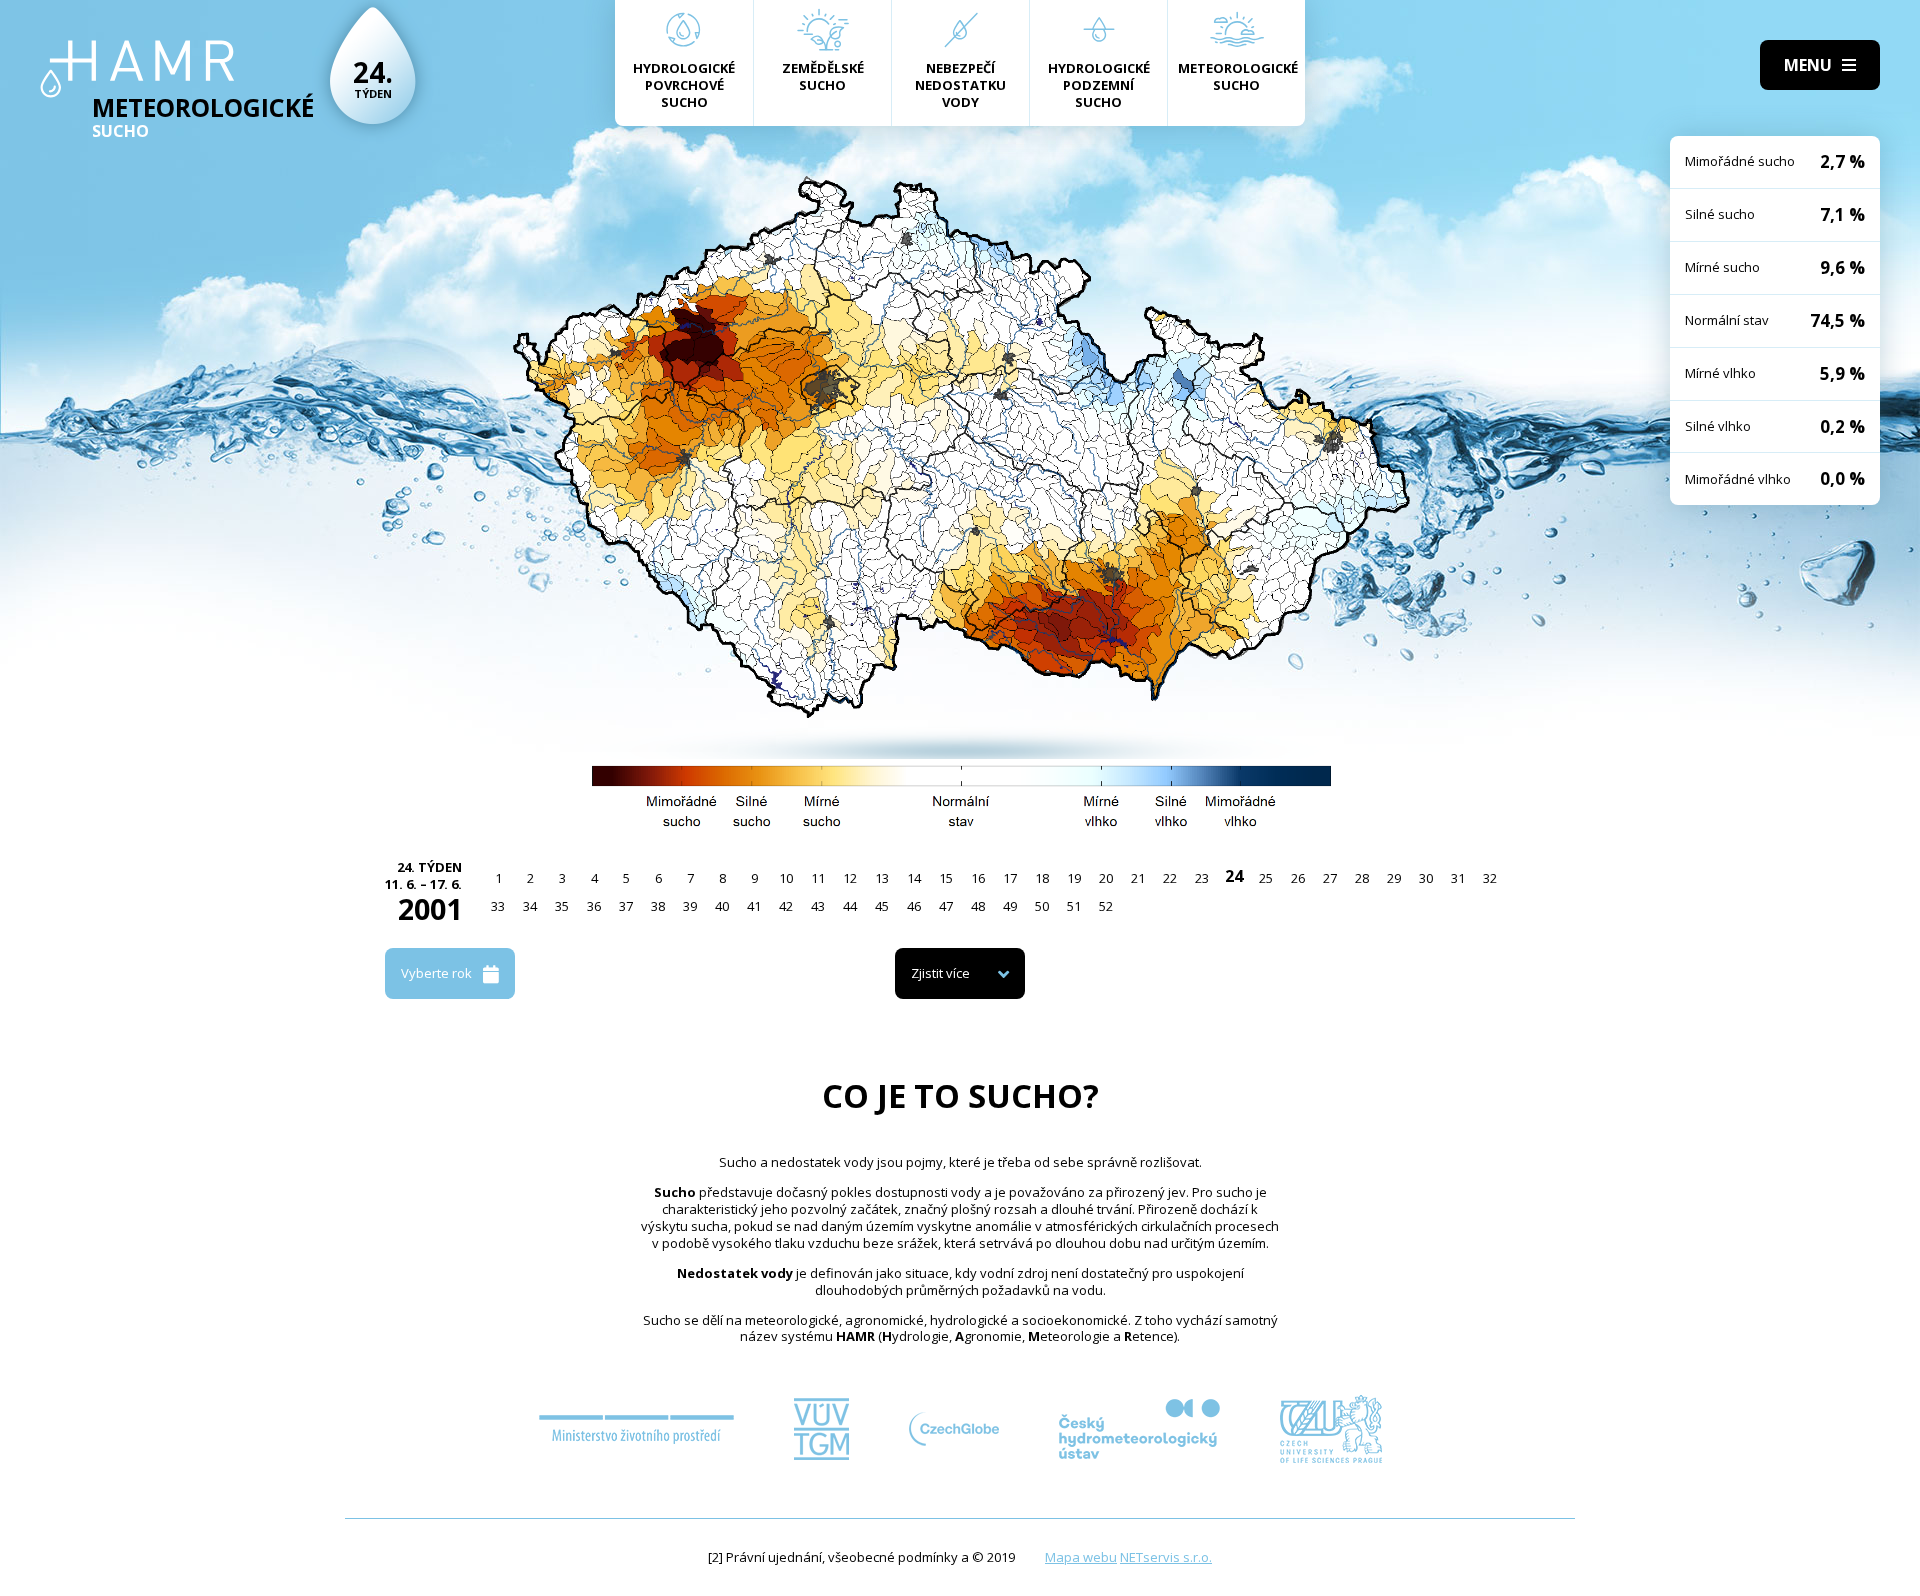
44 (850, 906)
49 (1010, 906)
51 (1074, 906)
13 (882, 878)
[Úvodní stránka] (137, 69)
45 (882, 906)
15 (946, 878)
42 (786, 906)
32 (1490, 878)
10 (786, 878)
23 (1202, 878)
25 (1266, 878)
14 (914, 878)
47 (946, 906)
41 (754, 906)
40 (722, 906)
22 (1170, 878)
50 (1042, 906)
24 (1234, 876)
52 (1106, 906)
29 (1394, 878)
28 (1362, 878)
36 (594, 906)
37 (626, 906)
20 (1106, 878)
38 (658, 906)
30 (1426, 878)
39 (690, 906)
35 (562, 906)
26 (1298, 878)
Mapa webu (1081, 1557)
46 (914, 906)
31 (1458, 878)
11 (818, 878)
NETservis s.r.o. (1166, 1557)
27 (1330, 878)
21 (1138, 878)
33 (498, 906)
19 (1074, 878)
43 (818, 906)
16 (978, 878)
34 (530, 906)
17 (1010, 878)
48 (978, 906)
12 (850, 878)
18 (1042, 878)
